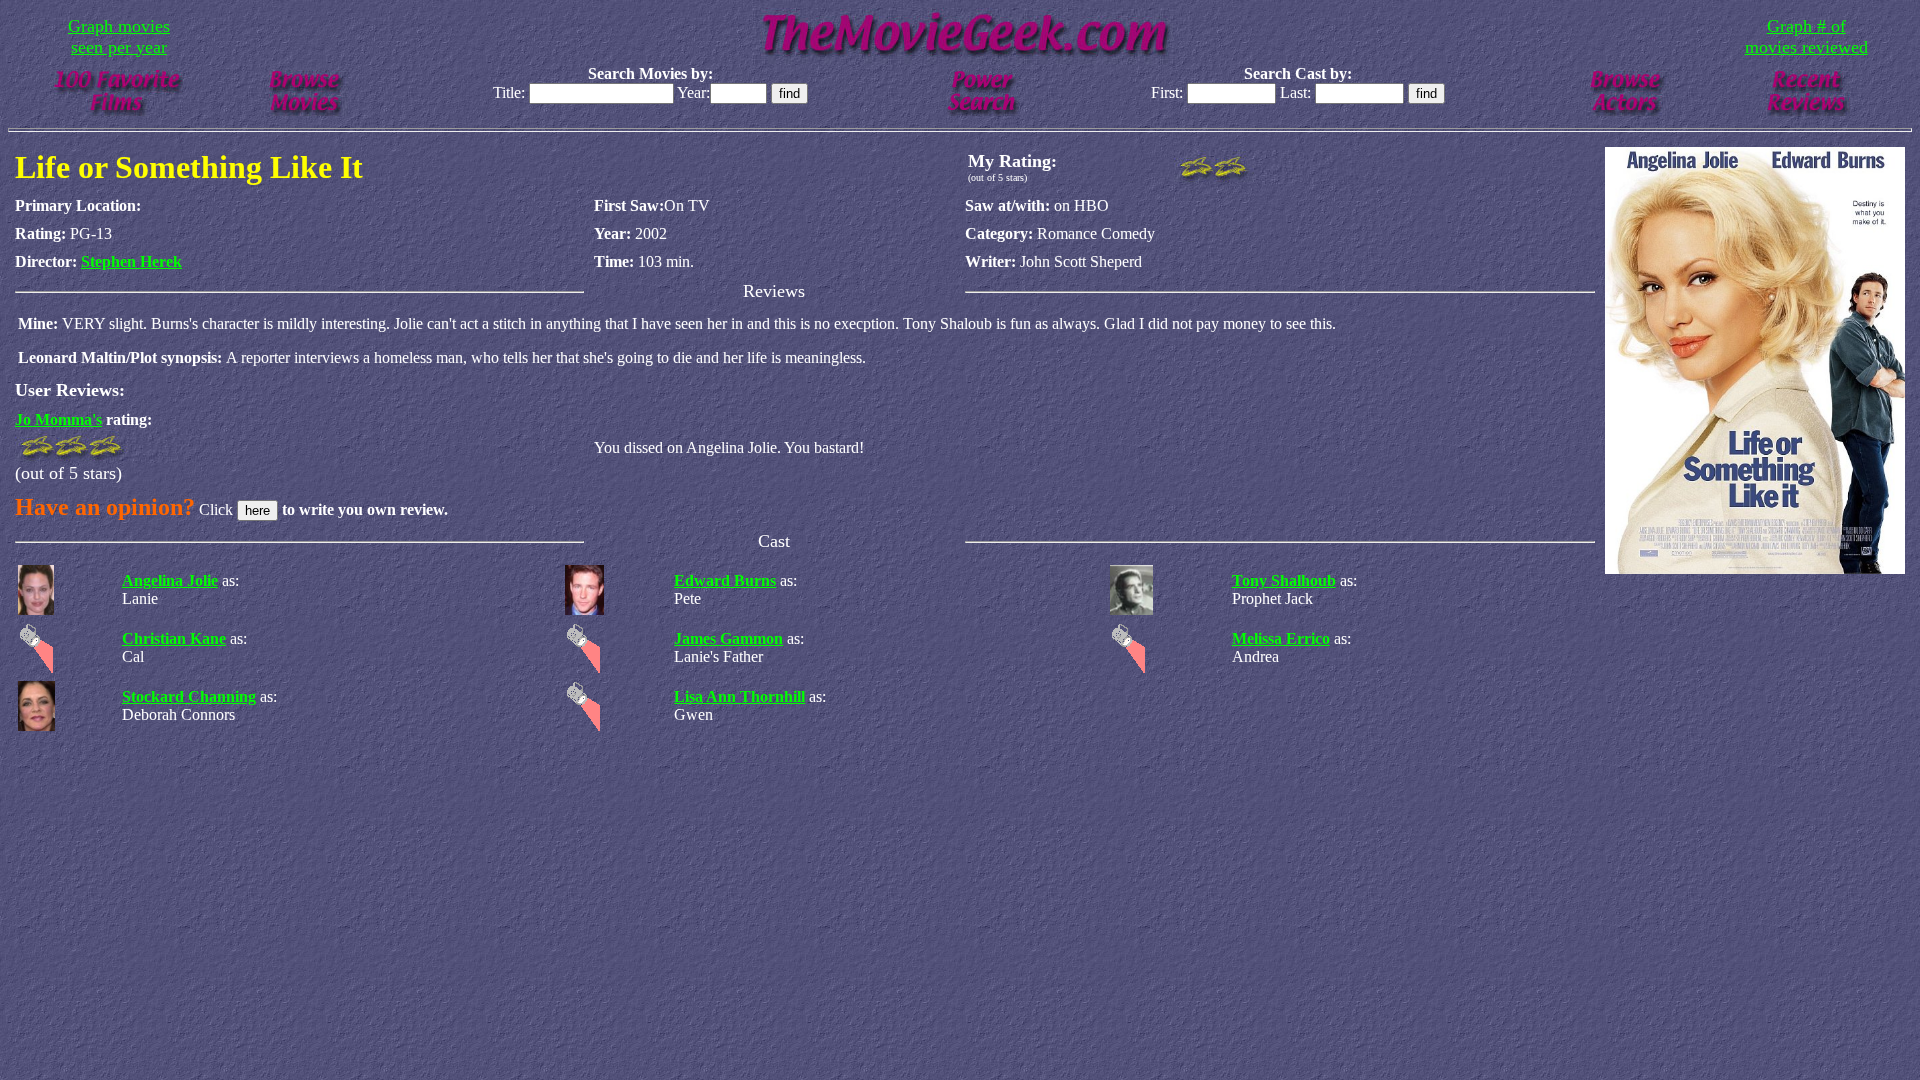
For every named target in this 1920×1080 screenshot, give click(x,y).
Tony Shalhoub (1284, 580)
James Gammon (728, 638)
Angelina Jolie (170, 580)
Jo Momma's (58, 419)
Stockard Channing (189, 696)
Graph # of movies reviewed (1806, 36)
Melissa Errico (1281, 638)
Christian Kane (174, 638)
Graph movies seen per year (119, 36)
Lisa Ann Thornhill (739, 696)
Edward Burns (725, 580)
